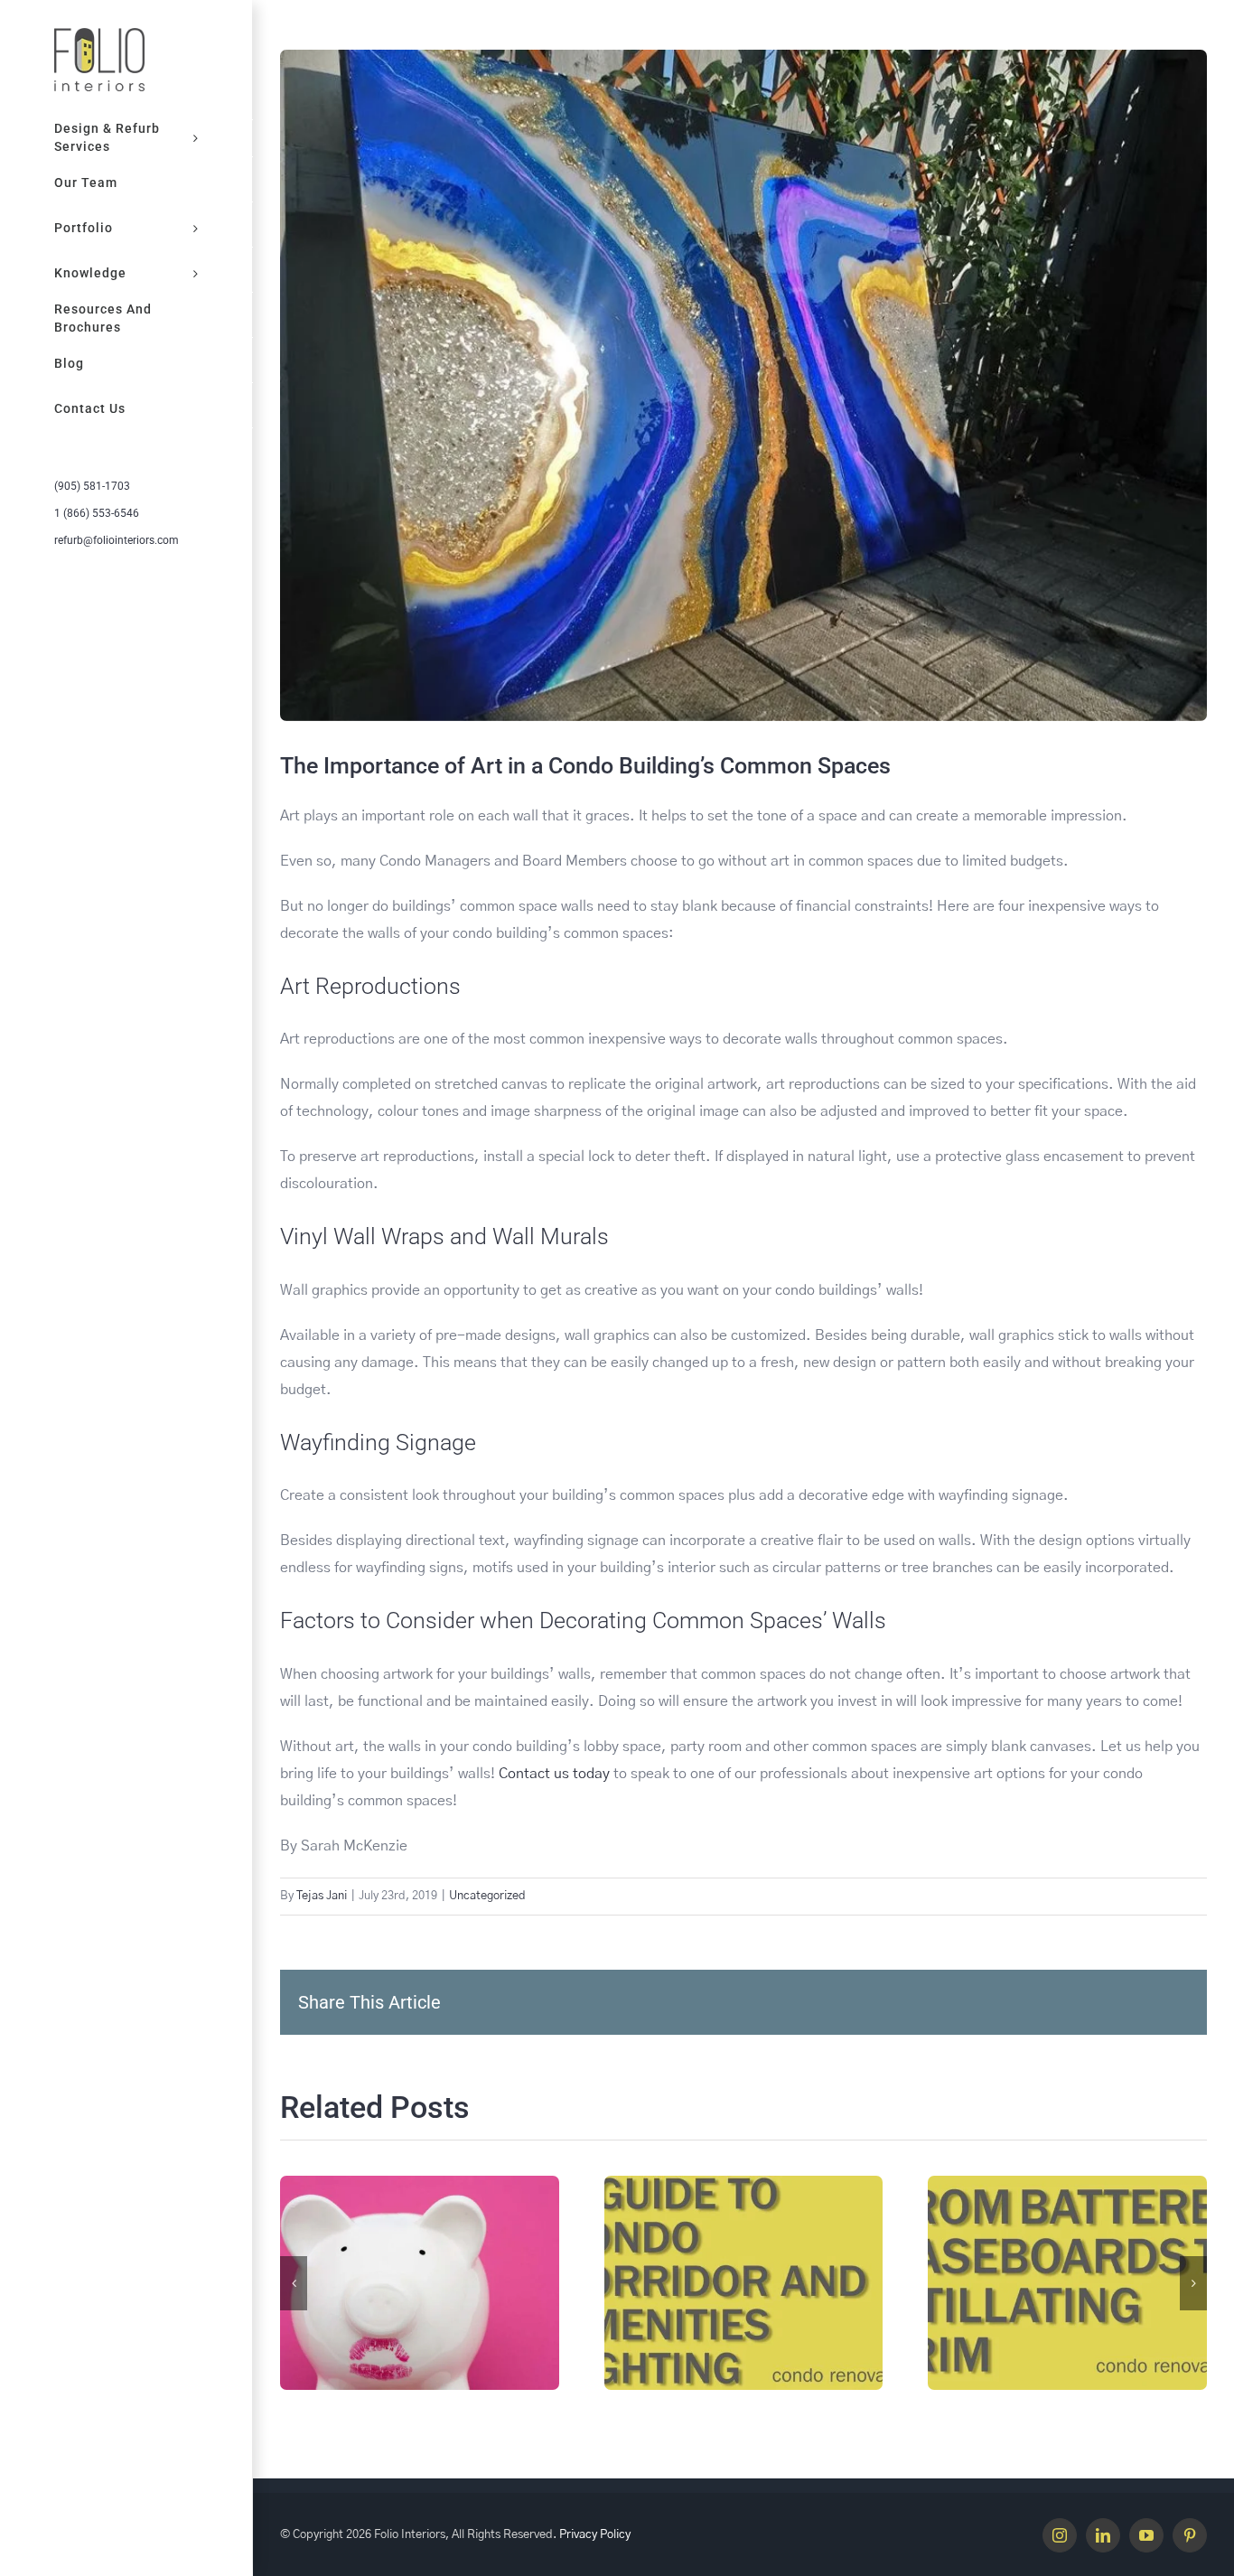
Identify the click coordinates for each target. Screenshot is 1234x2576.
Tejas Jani (322, 1896)
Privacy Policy (595, 2535)
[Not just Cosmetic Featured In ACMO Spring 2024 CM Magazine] (420, 2282)
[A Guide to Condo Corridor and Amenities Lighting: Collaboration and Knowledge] (744, 2282)
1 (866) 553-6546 (97, 513)
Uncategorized (487, 1896)
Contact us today (552, 1774)
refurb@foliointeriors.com (117, 540)
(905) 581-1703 (92, 486)
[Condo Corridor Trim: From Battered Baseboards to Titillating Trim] (1067, 2282)
